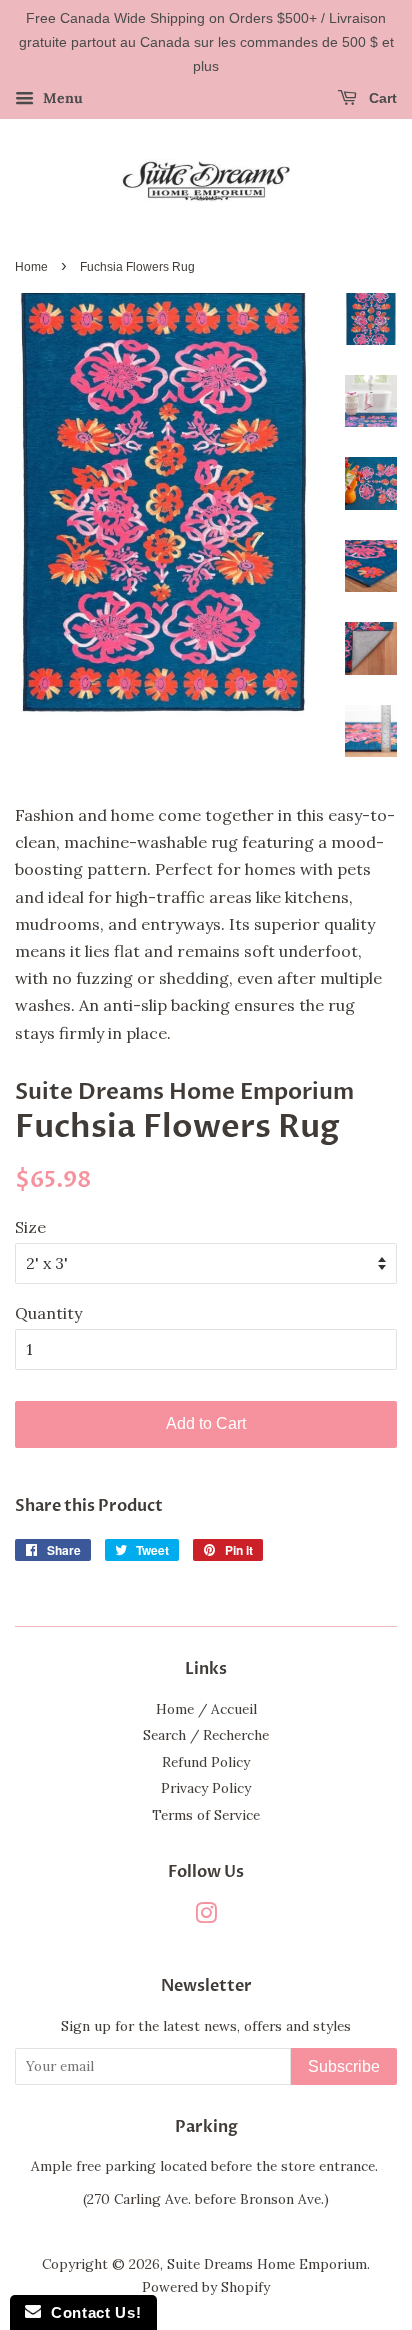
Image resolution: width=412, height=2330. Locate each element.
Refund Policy (206, 1762)
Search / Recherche (206, 1735)
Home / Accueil (206, 1709)
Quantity (48, 1313)
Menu (61, 99)
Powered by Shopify (206, 2287)
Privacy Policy (206, 1788)
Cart (381, 99)
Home (31, 267)
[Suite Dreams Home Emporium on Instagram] (206, 1917)
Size (30, 1227)
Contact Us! (91, 2312)
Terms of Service (206, 1815)
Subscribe (344, 2066)
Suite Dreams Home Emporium (267, 2264)
